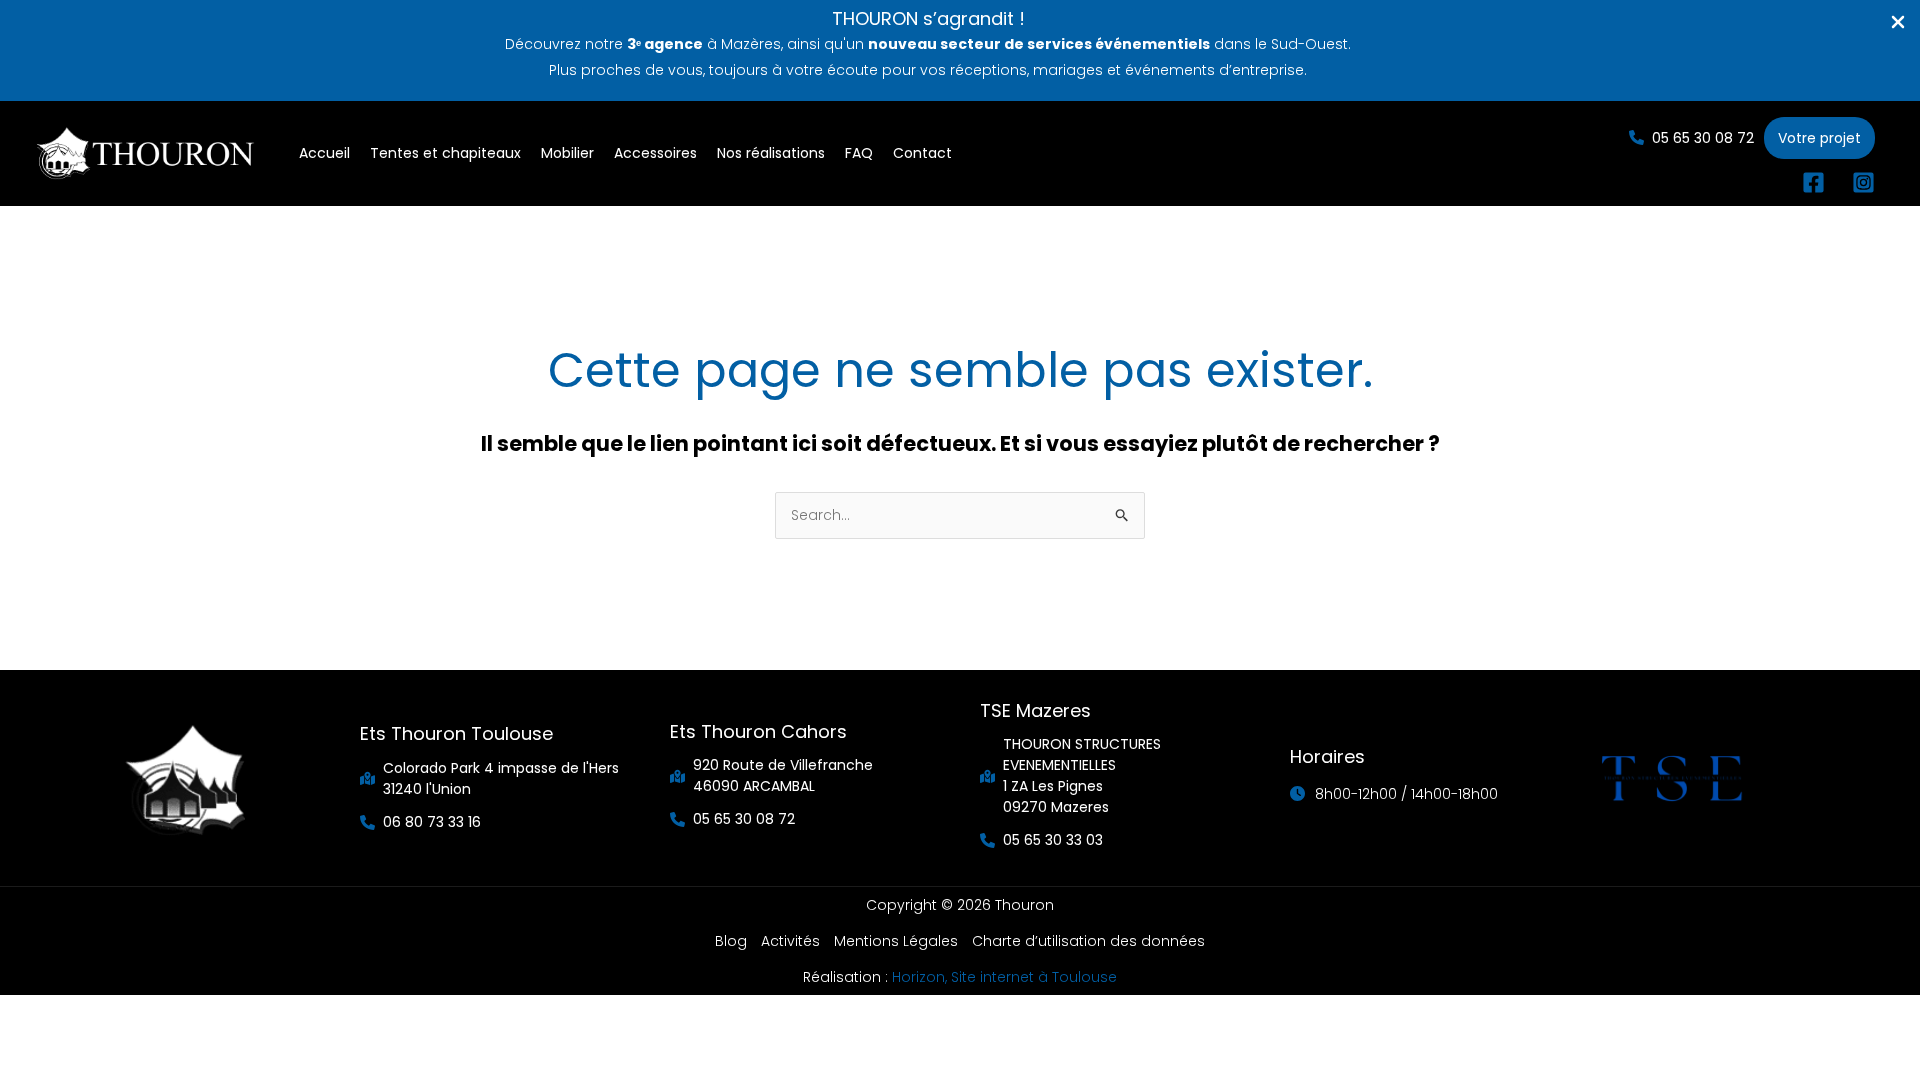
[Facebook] (1813, 182)
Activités (790, 941)
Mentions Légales (896, 941)
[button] (1691, 137)
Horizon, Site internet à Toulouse (1004, 977)
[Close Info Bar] (1898, 23)
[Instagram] (1863, 182)
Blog (731, 941)
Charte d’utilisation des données (1088, 941)
